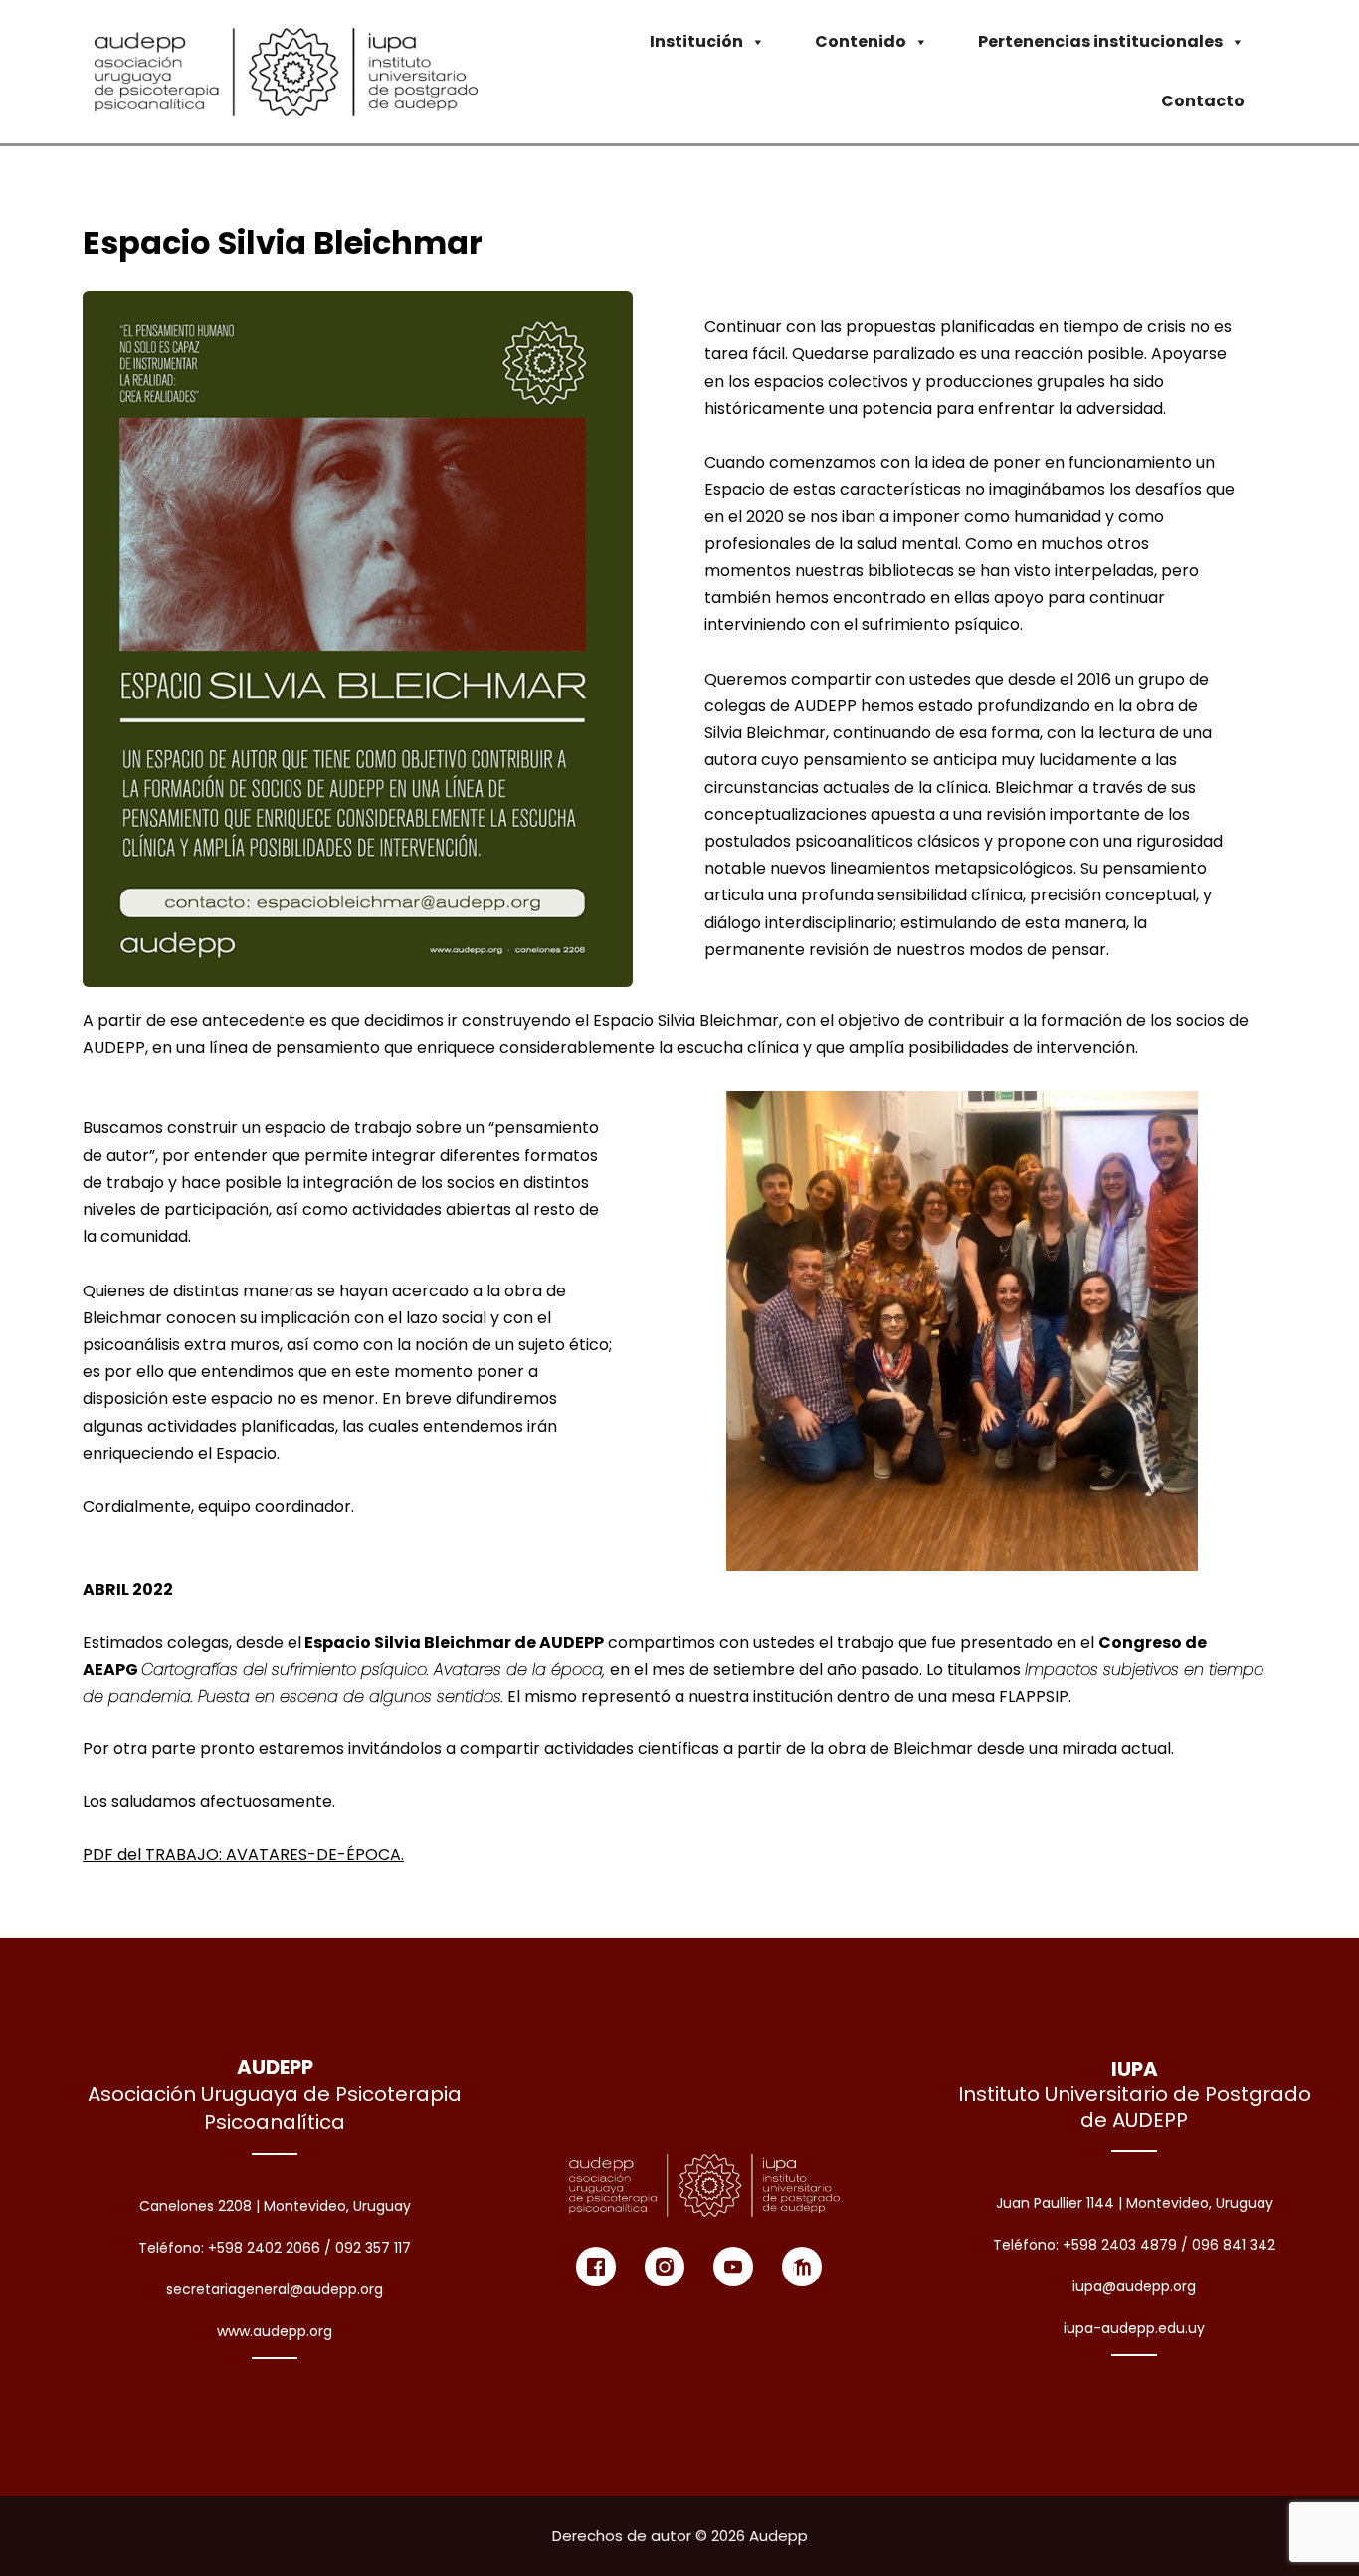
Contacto (1203, 101)
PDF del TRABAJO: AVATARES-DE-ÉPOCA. (243, 1854)
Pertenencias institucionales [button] (1100, 41)
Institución (696, 41)
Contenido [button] (861, 41)
